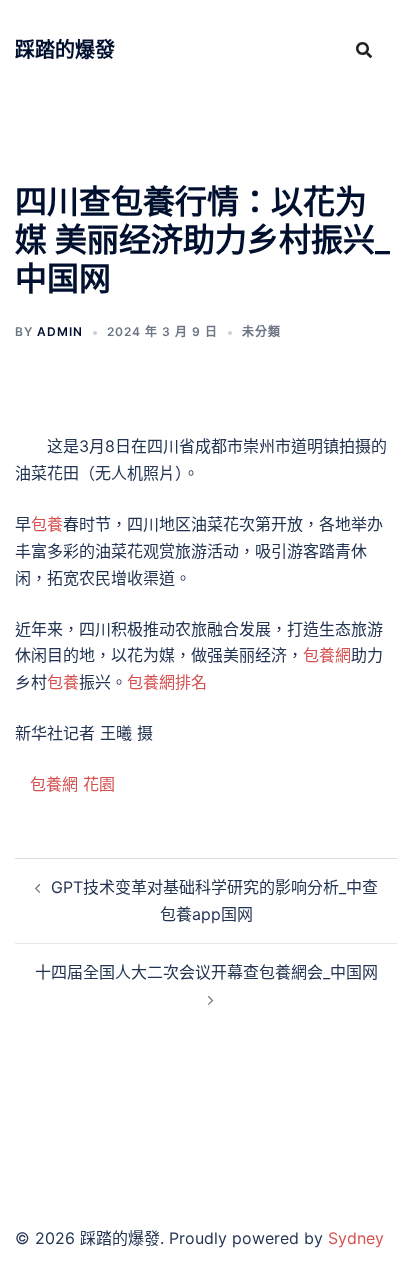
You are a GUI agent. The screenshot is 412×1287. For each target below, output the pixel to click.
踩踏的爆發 (65, 50)
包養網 (327, 655)
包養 (47, 524)
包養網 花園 (72, 784)
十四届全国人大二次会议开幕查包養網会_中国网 (206, 972)
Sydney (356, 1238)
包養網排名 (167, 682)
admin (60, 331)
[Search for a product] (364, 50)
